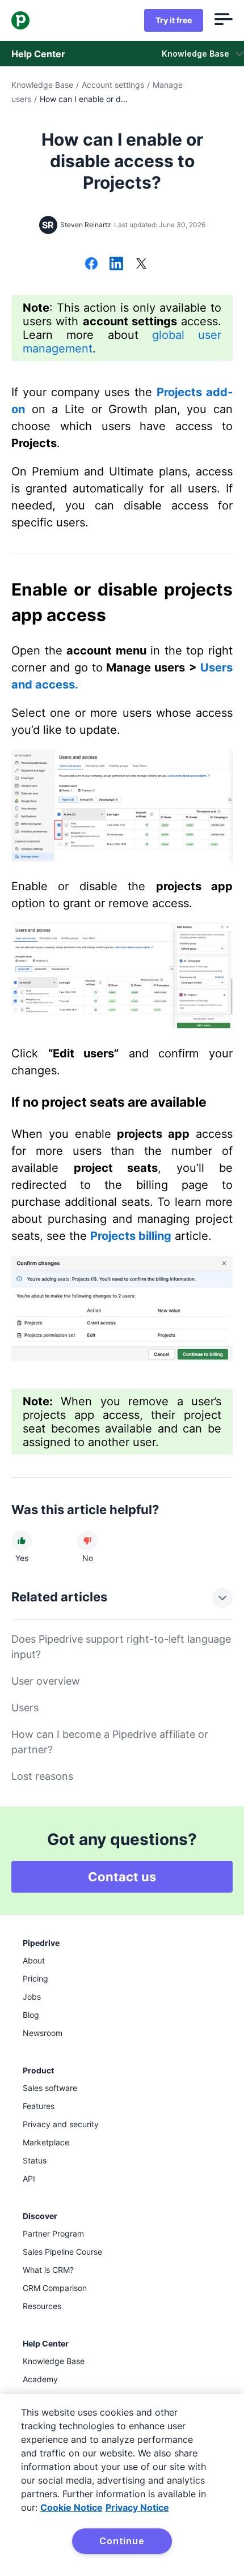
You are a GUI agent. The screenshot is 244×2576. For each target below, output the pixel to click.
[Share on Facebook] (91, 265)
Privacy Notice (137, 2507)
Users (25, 1708)
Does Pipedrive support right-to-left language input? (121, 1647)
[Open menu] (224, 20)
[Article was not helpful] (87, 1541)
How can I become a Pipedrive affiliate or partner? (110, 1742)
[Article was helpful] (22, 1541)
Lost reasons (42, 1776)
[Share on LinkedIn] (116, 265)
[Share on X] (141, 265)
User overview (46, 1681)
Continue (122, 2541)
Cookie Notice (71, 2507)
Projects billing (131, 1236)
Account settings (113, 85)
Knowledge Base (42, 85)
